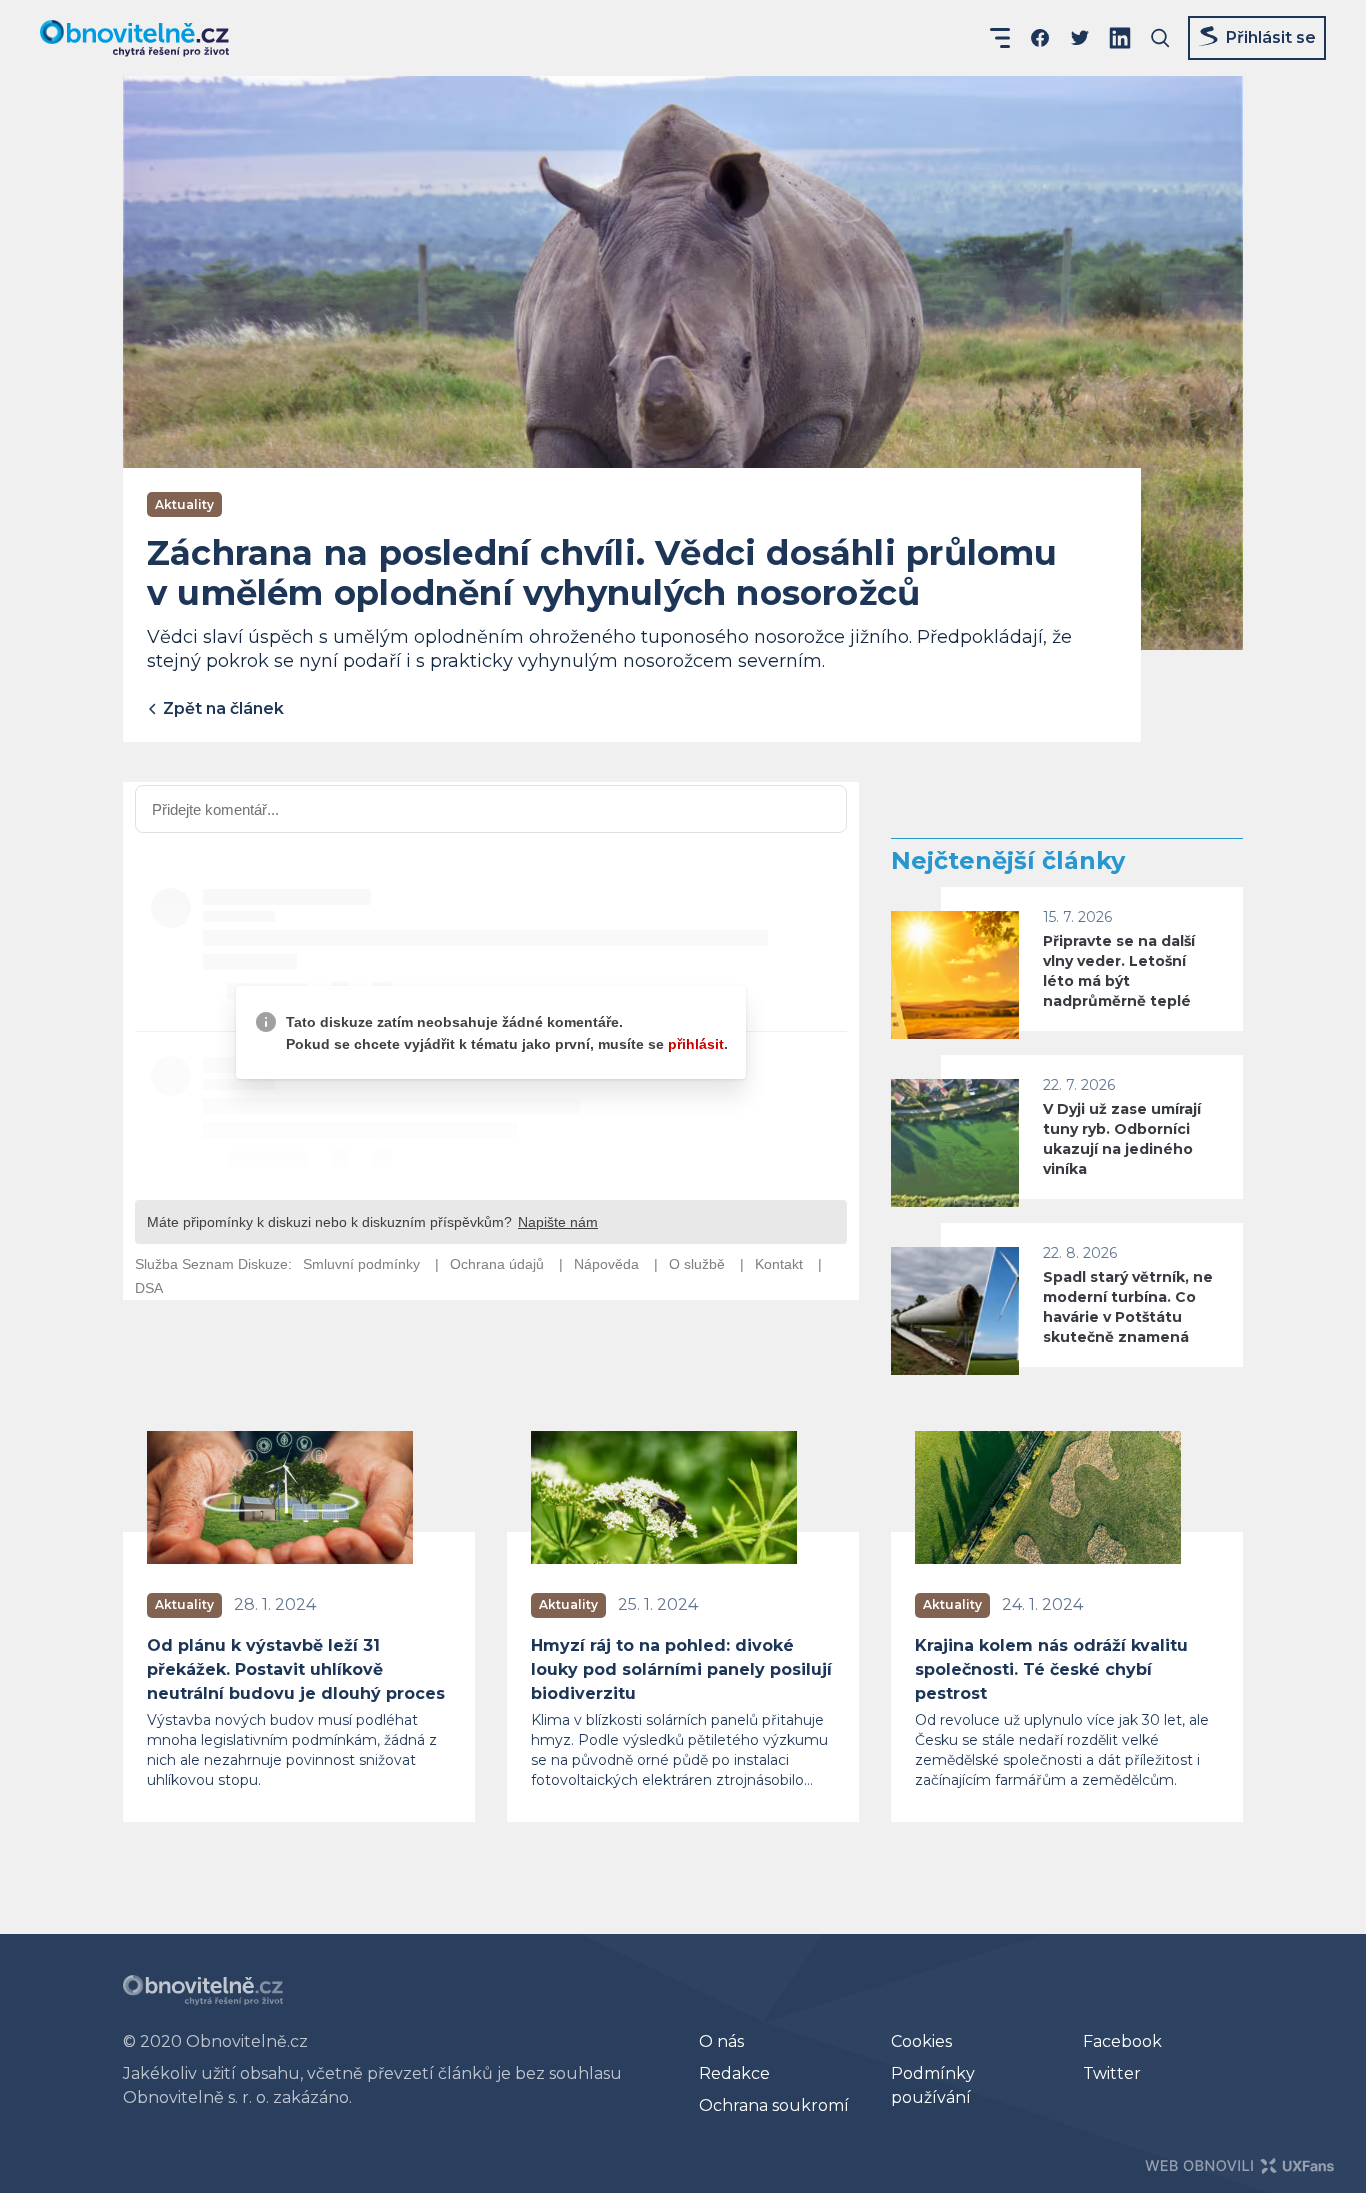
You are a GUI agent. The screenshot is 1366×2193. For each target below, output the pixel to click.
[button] (1000, 38)
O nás (721, 2041)
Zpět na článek (221, 708)
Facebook (1122, 2041)
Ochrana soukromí (774, 2105)
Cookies (921, 2041)
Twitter (1112, 2073)
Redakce (734, 2073)
